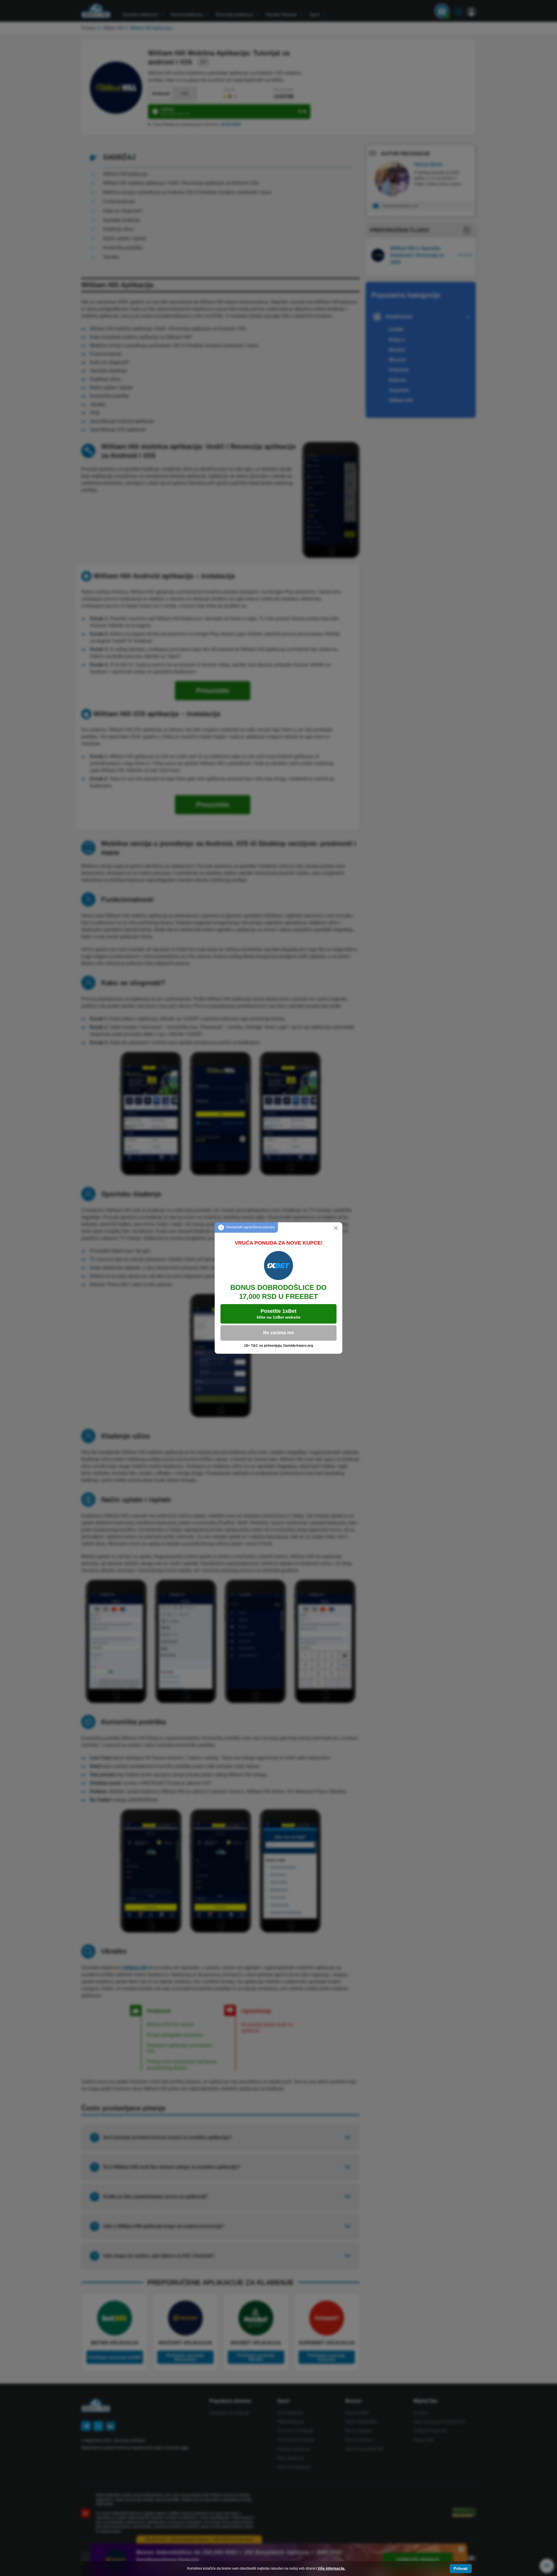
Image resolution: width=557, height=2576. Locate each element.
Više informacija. (331, 2568)
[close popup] (336, 1229)
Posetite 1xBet (279, 1314)
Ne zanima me (278, 1333)
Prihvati (461, 2569)
